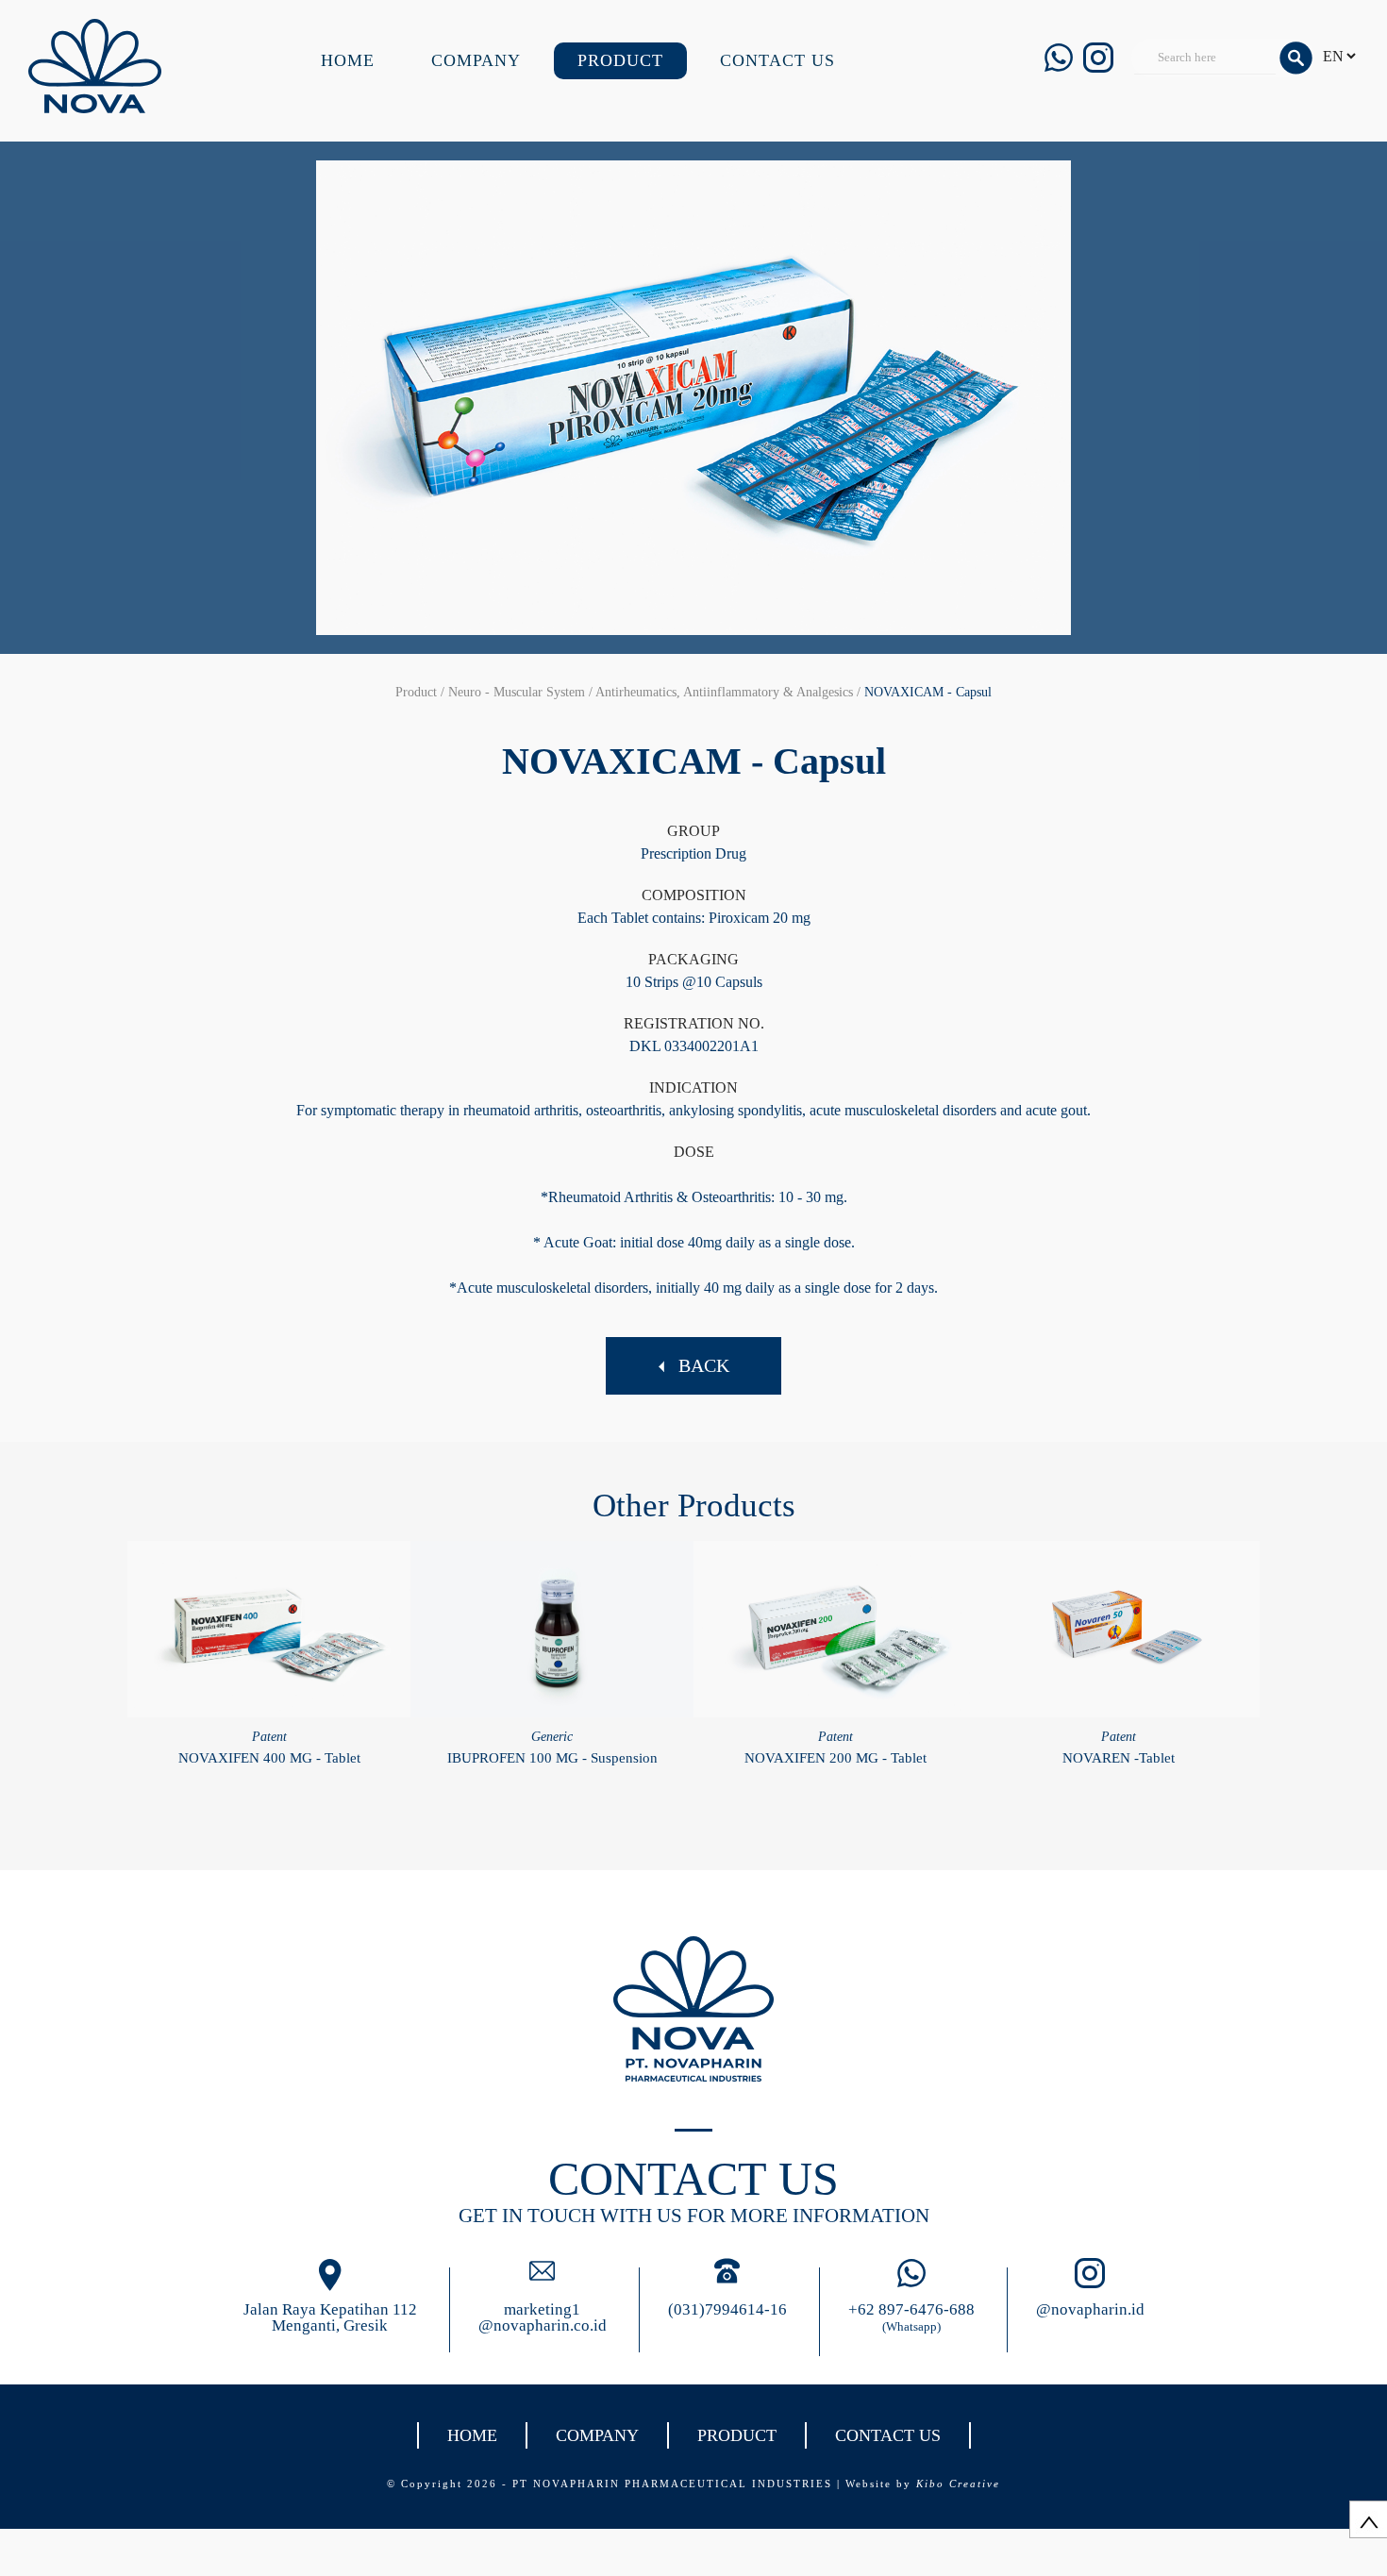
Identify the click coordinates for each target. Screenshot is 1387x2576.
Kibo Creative (958, 2484)
